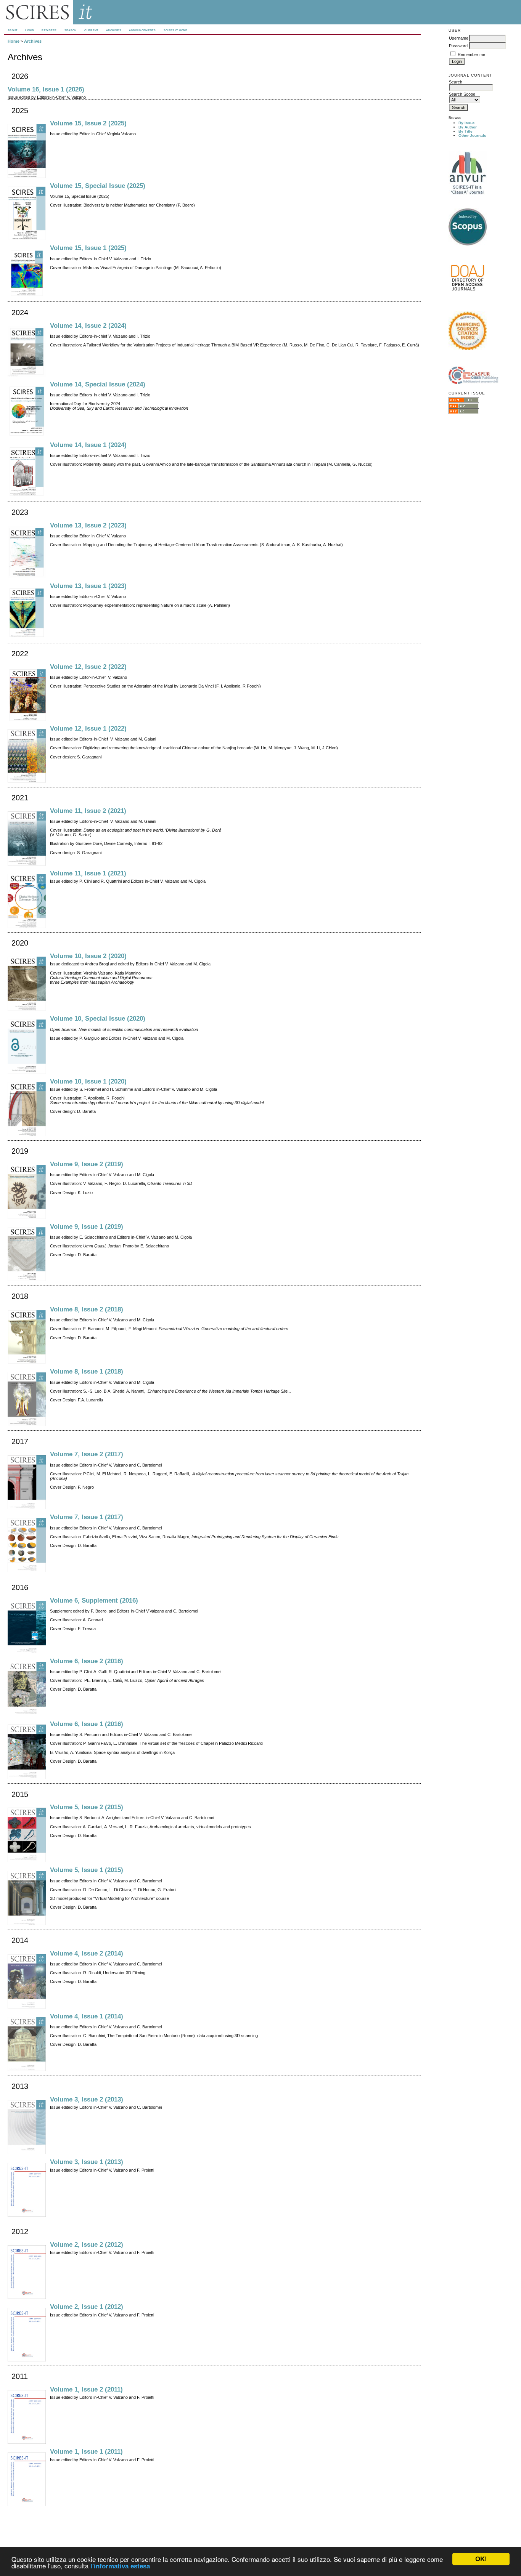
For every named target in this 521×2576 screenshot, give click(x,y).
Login (30, 30)
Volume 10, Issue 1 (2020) (88, 1081)
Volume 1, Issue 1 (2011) (86, 2452)
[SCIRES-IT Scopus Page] (468, 244)
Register (49, 30)
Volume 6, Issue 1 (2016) (87, 1724)
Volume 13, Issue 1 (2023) (88, 586)
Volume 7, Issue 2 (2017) (87, 1454)
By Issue (467, 123)
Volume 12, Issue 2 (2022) (88, 667)
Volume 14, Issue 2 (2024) (88, 326)
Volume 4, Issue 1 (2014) (87, 2016)
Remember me (471, 55)
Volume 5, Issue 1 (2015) (87, 1870)
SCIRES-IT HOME (176, 30)
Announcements (142, 30)
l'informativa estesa (120, 2566)
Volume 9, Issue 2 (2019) (87, 1164)
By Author (468, 127)
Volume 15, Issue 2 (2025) (88, 123)
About (13, 30)
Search (71, 30)
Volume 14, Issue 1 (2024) (88, 445)
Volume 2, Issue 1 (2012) (87, 2307)
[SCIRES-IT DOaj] (468, 296)
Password (458, 46)
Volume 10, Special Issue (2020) (98, 1019)
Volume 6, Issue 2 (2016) (87, 1661)
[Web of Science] (468, 349)
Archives (114, 30)
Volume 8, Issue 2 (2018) (87, 1309)
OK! (481, 2559)
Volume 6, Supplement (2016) (94, 1601)
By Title (466, 131)
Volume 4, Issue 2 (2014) (87, 1953)
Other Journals (472, 135)
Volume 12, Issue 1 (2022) (88, 729)
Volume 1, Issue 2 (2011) (86, 2389)
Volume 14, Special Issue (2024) (98, 384)
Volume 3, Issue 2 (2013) (87, 2099)
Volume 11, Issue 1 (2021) (88, 873)
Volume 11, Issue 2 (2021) (88, 811)
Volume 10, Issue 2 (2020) (88, 956)
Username (459, 38)
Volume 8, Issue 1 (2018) (87, 1371)
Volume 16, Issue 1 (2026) (46, 89)
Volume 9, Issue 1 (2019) (87, 1227)
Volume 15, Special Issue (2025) (98, 186)
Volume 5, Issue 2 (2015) (87, 1807)
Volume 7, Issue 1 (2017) (87, 1517)
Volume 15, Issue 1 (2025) (88, 248)
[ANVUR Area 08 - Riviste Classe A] (468, 193)
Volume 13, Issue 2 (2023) (88, 525)
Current (91, 30)
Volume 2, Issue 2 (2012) (87, 2245)
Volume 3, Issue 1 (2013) (87, 2162)
